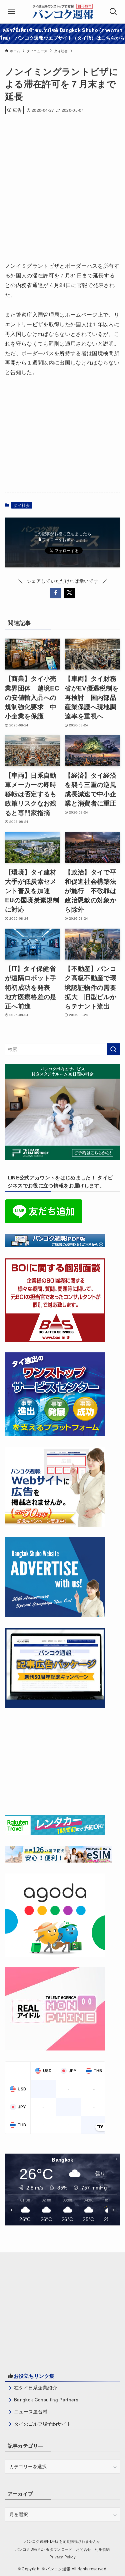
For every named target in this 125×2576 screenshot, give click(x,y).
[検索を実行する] (113, 1049)
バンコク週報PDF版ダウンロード (43, 2549)
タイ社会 (21, 505)
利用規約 (102, 2549)
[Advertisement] (62, 185)
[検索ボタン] (113, 12)
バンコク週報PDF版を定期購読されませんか (62, 2541)
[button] (56, 593)
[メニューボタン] (12, 12)
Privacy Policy (62, 2557)
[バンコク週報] (62, 12)
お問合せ (83, 2549)
